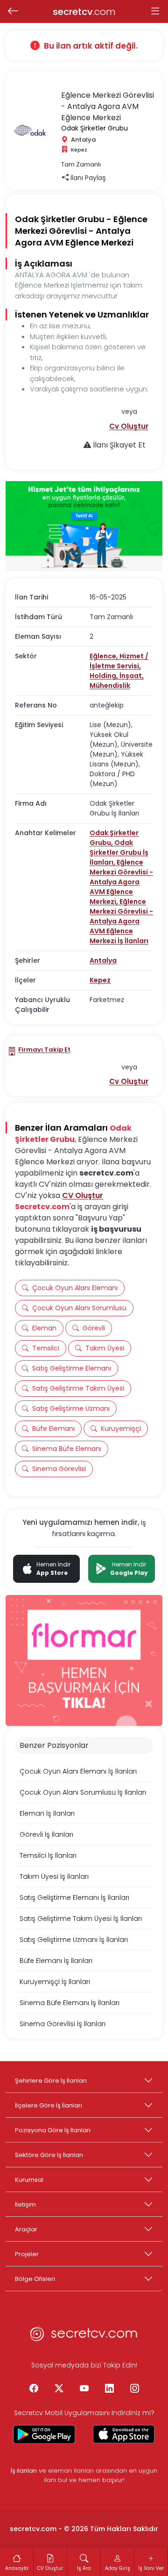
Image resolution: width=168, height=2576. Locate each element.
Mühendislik (110, 685)
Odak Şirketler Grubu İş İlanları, (119, 852)
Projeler (27, 2254)
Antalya (103, 960)
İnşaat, (132, 676)
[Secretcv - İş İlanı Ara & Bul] (44, 2434)
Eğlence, (105, 656)
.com (84, 12)
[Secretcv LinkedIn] (109, 2389)
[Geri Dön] (13, 12)
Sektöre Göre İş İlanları (49, 2155)
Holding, (105, 676)
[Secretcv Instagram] (134, 2389)
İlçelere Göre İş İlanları (49, 2105)
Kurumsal (29, 2180)
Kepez (100, 980)
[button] (129, 426)
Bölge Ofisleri (35, 2279)
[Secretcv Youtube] (84, 2389)
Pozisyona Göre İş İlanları (53, 2130)
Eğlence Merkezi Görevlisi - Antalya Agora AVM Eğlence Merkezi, (121, 882)
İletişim (25, 2204)
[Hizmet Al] (84, 526)
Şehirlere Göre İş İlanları (51, 2081)
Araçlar (26, 2229)
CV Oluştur (83, 1195)
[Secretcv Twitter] (59, 2389)
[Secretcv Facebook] (34, 2389)
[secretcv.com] (84, 2337)
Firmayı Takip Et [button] (44, 1050)
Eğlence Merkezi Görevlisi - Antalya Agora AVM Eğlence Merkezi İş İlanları (121, 921)
